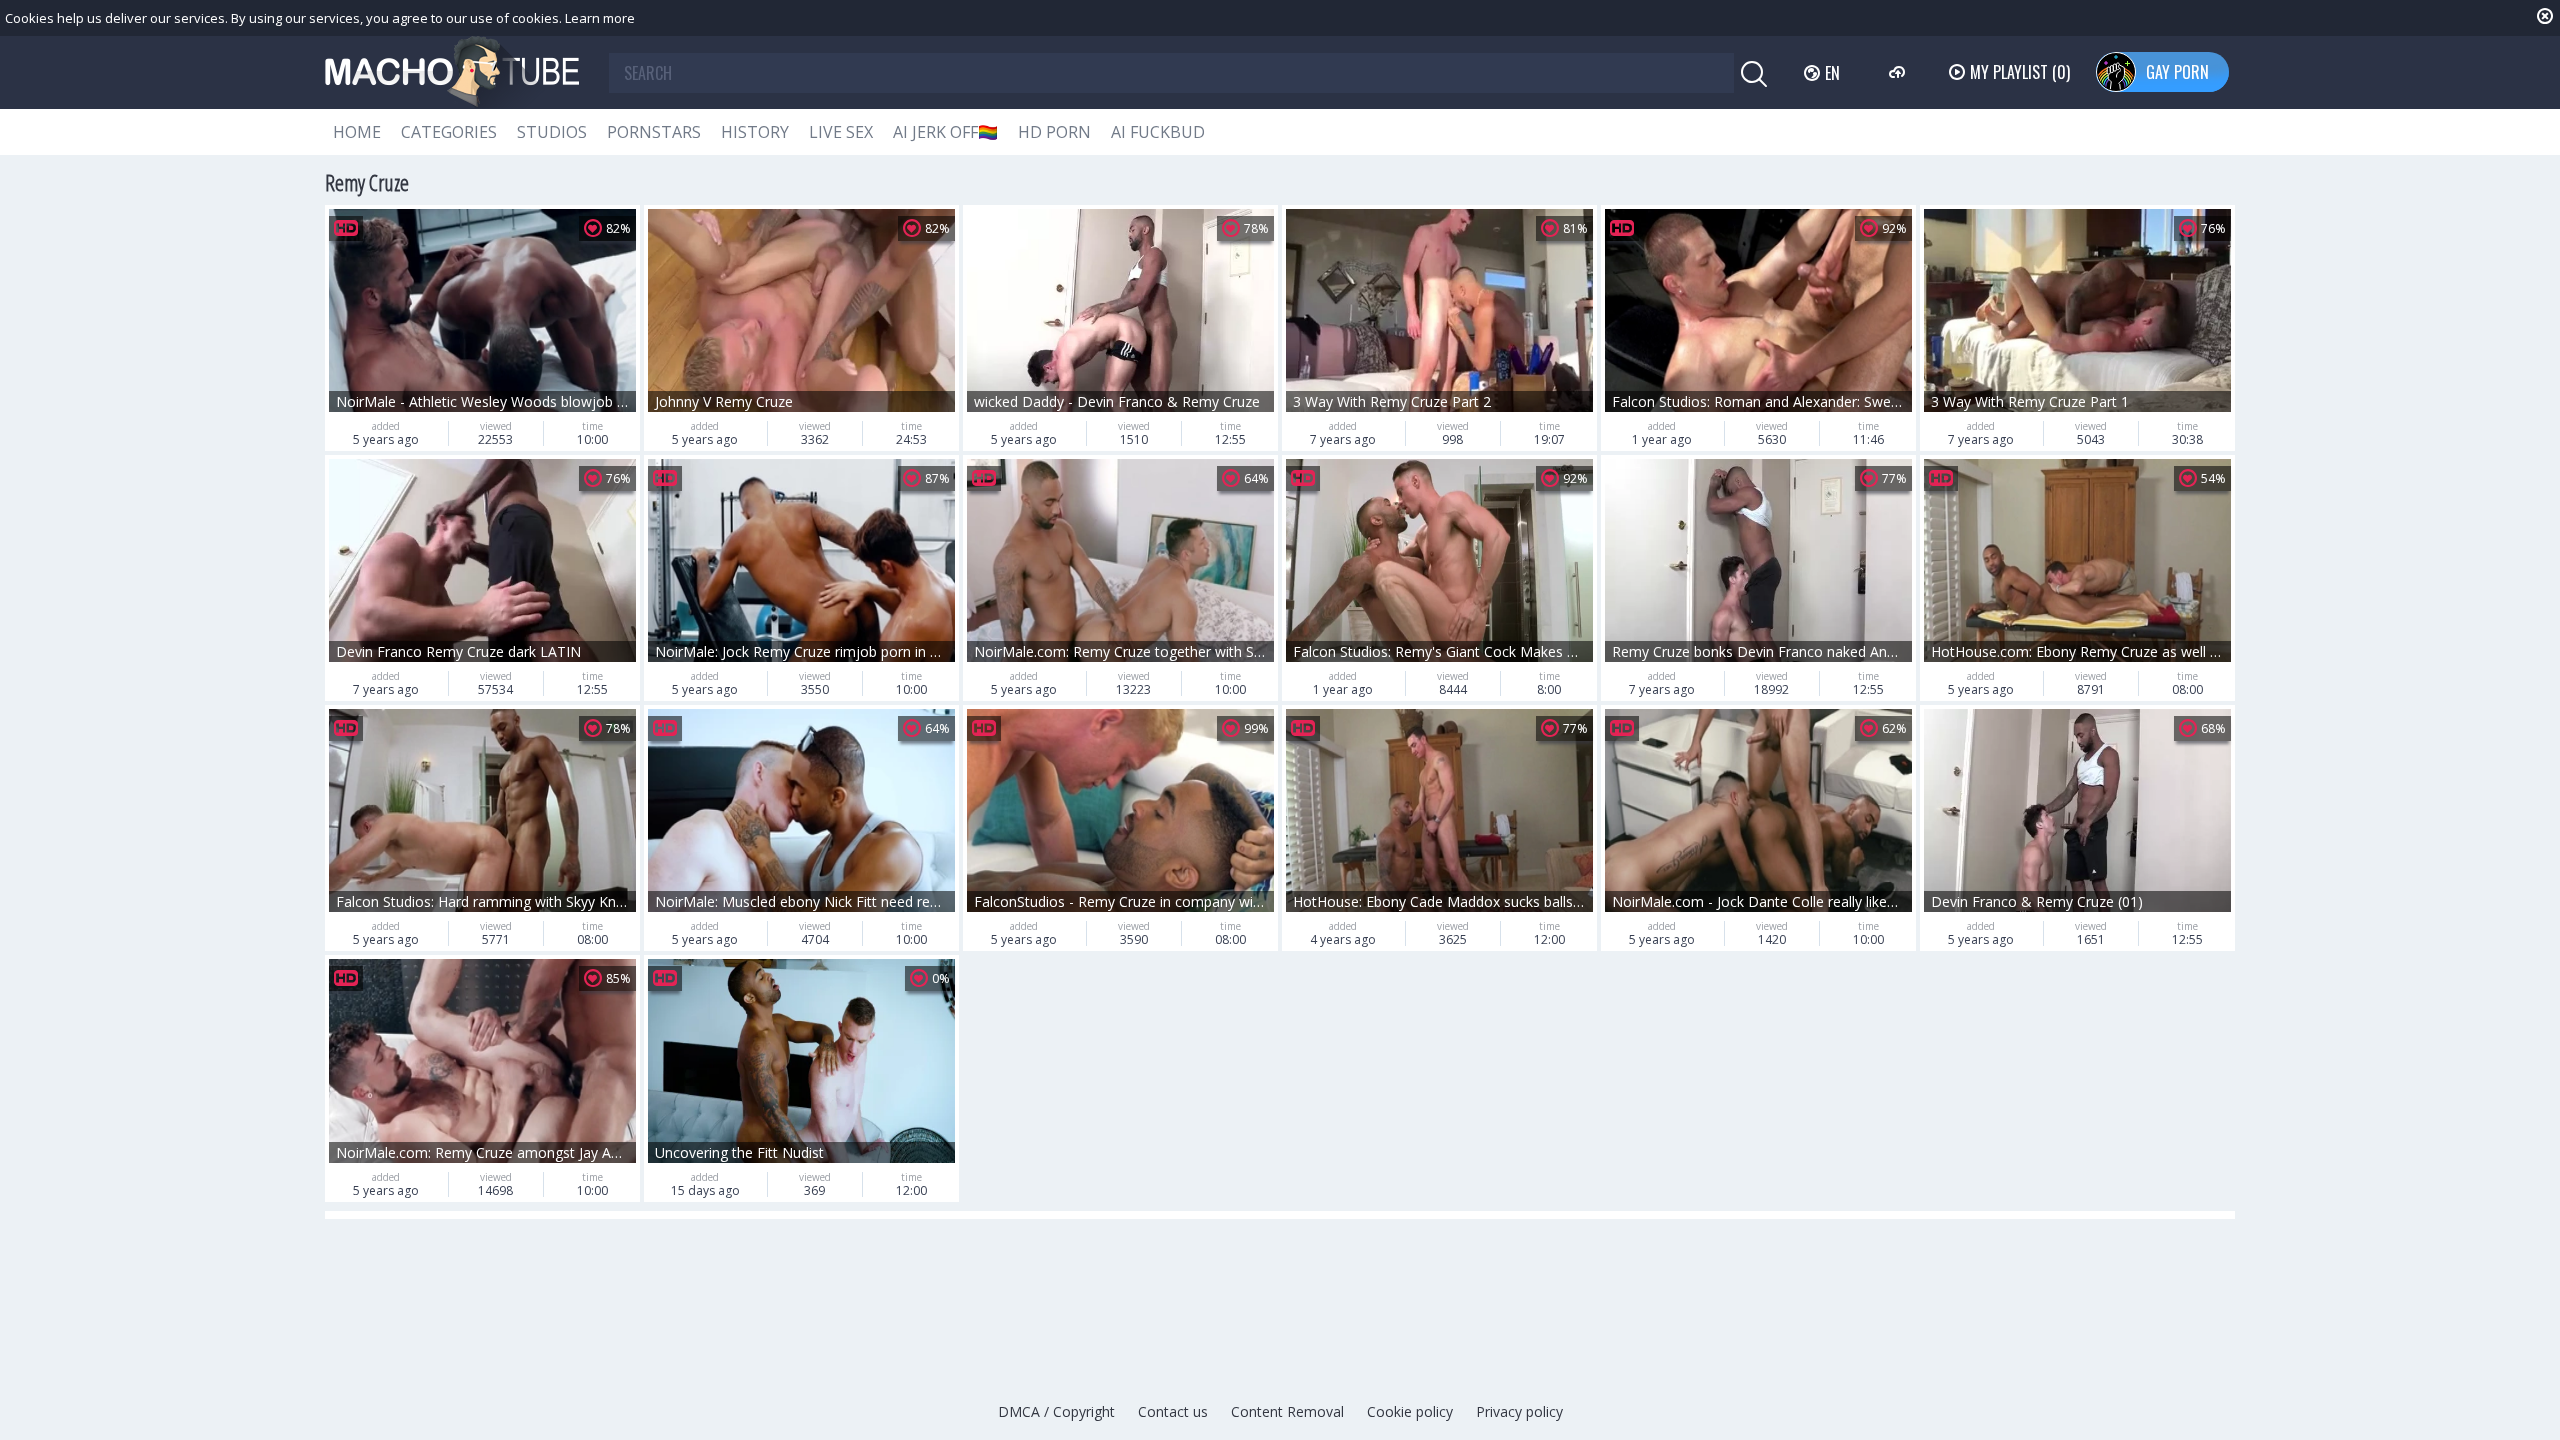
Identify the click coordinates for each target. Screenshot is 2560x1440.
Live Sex (841, 132)
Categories (449, 132)
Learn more (600, 18)
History (755, 132)
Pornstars (654, 132)
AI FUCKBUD (1158, 132)
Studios (552, 132)
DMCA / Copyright (1056, 1411)
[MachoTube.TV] (452, 72)
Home (357, 132)
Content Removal (1287, 1411)
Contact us (1173, 1411)
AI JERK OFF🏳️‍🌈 (945, 132)
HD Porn (1054, 132)
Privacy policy (1519, 1411)
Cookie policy (1410, 1411)
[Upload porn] (1899, 72)
